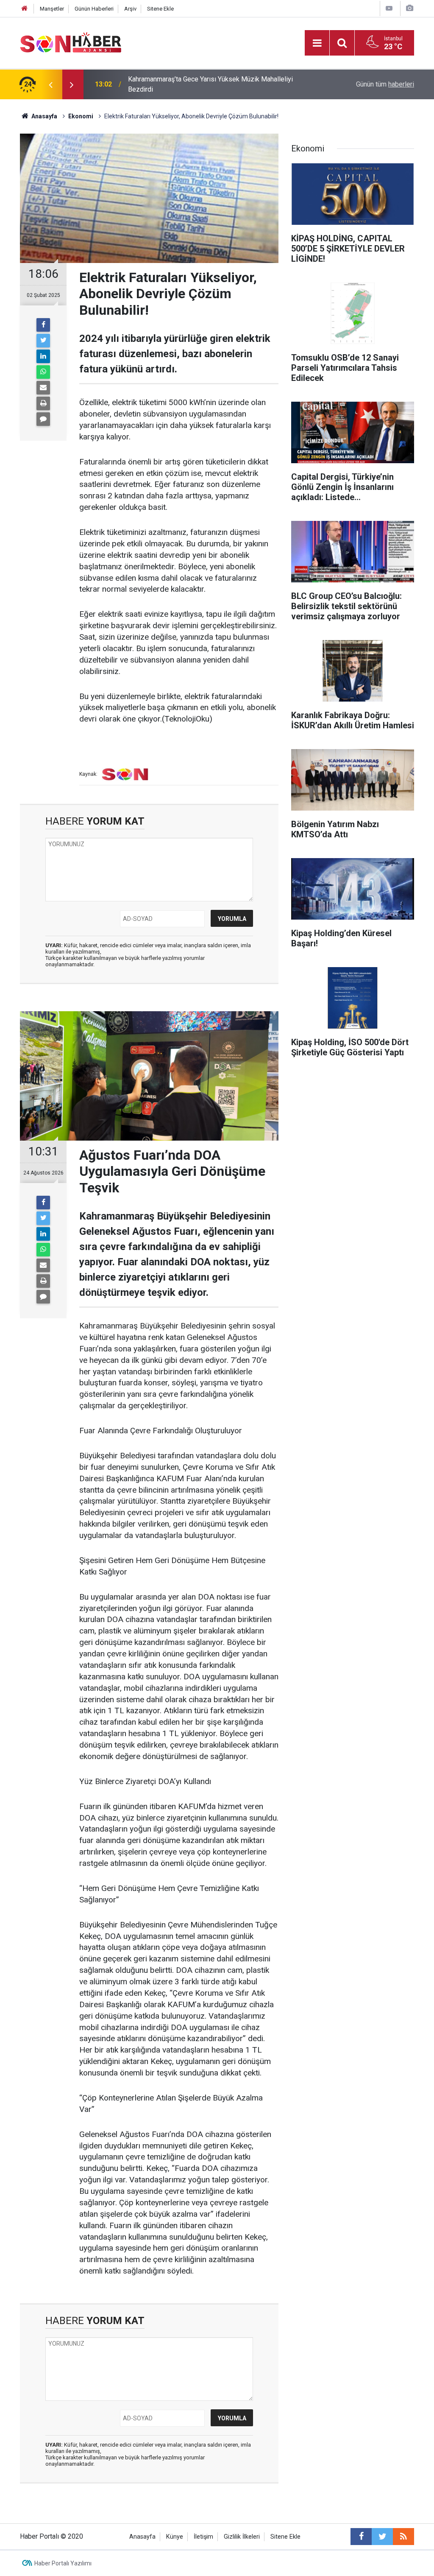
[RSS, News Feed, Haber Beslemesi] (403, 2537)
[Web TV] (389, 8)
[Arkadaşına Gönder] (43, 388)
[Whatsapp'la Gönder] (43, 372)
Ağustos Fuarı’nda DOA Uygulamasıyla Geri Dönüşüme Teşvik (218, 84)
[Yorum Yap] (43, 419)
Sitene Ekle (160, 9)
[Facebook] (43, 325)
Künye (175, 2537)
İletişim (203, 2537)
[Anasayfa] (25, 9)
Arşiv (130, 9)
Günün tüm (385, 84)
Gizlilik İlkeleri (242, 2537)
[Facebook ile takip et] (361, 2537)
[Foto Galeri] (409, 8)
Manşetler (52, 9)
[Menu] (317, 43)
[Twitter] (43, 341)
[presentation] (50, 84)
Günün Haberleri (94, 9)
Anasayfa (142, 2537)
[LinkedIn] (43, 356)
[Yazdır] (43, 403)
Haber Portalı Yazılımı (63, 2563)
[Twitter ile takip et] (382, 2537)
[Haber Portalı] (71, 42)
